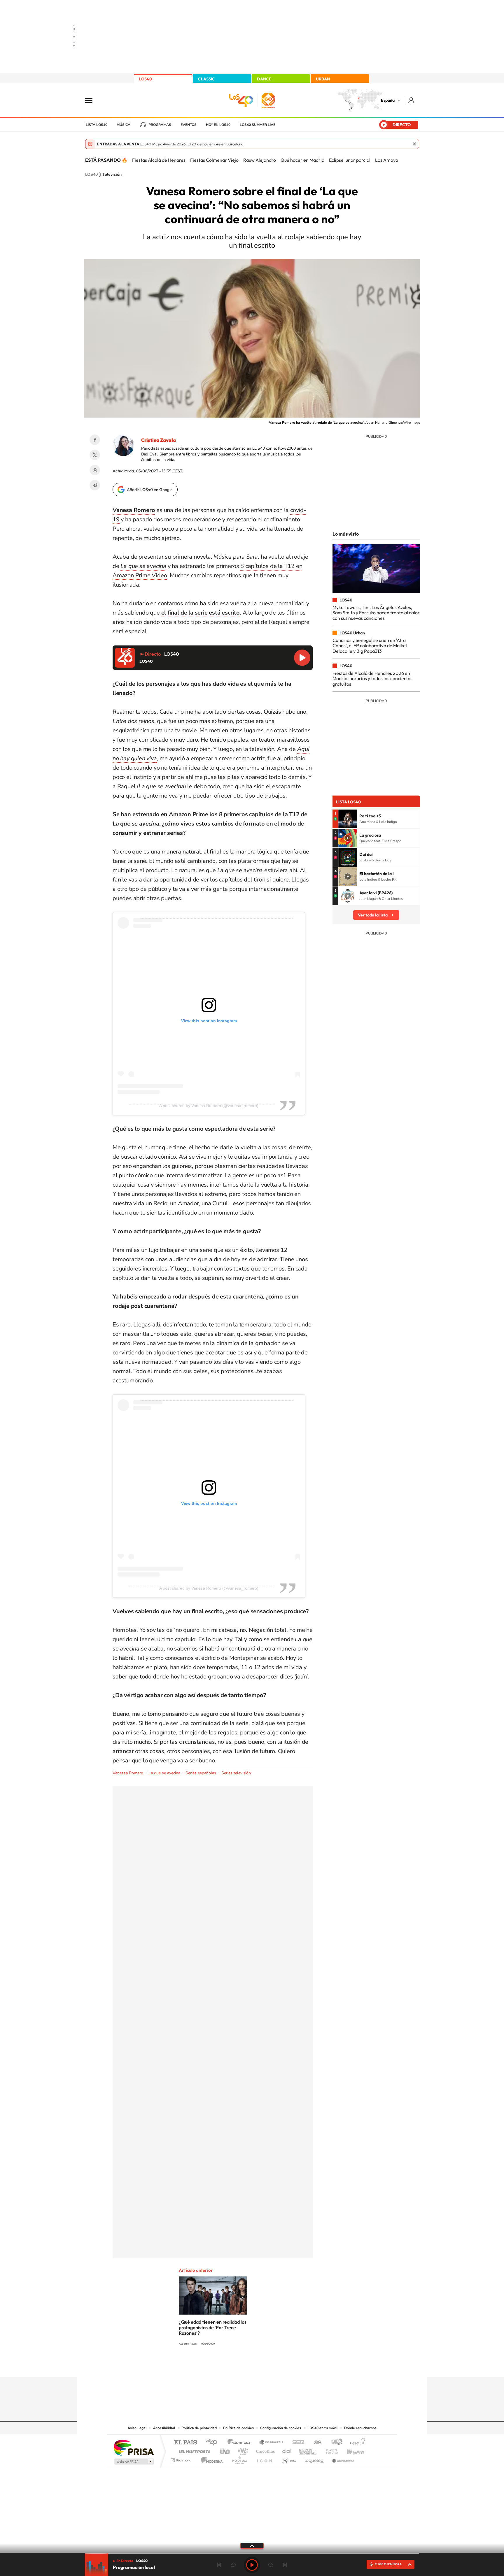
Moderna (210, 2459)
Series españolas (201, 1773)
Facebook (95, 440)
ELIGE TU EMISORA (388, 2564)
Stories (287, 2366)
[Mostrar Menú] (92, 100)
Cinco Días (265, 2450)
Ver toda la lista (373, 915)
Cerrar (414, 144)
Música (124, 125)
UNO (225, 2450)
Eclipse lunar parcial (350, 160)
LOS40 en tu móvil (323, 2428)
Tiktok (229, 2366)
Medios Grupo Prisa (133, 2461)
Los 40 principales (213, 2443)
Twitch (275, 2366)
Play (252, 2565)
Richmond (182, 2459)
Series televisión (236, 1773)
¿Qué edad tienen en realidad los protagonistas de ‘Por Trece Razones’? (213, 2327)
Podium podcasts (239, 2459)
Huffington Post (193, 2450)
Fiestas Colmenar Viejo (214, 160)
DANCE (264, 79)
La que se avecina (164, 1773)
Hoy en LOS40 (218, 125)
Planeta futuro (330, 2450)
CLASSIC (206, 79)
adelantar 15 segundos (271, 2565)
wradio (242, 2450)
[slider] (252, 2553)
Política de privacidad (199, 2428)
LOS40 (146, 79)
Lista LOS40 (97, 125)
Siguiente (285, 2565)
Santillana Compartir (272, 2443)
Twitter (95, 455)
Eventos (189, 125)
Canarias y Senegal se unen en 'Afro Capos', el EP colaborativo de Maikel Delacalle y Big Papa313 (370, 646)
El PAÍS (185, 2443)
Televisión (112, 175)
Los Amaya (387, 160)
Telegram (95, 485)
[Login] (412, 100)
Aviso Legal (137, 2428)
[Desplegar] (252, 2545)
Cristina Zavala (159, 440)
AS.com (315, 2443)
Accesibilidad (164, 2428)
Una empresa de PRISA (134, 2447)
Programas (160, 125)
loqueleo (314, 2459)
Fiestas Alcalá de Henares (159, 160)
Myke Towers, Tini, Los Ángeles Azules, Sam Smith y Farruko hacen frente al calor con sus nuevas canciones (376, 613)
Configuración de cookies (281, 2428)
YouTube (240, 2366)
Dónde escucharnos (360, 2428)
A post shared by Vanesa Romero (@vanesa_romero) (209, 1106)
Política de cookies (238, 2428)
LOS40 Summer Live (258, 125)
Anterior (219, 2565)
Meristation (342, 2459)
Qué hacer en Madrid (302, 160)
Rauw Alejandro (260, 160)
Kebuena (351, 2450)
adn (334, 2443)
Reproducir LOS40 (302, 658)
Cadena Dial (287, 2450)
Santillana (241, 2443)
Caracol (356, 2443)
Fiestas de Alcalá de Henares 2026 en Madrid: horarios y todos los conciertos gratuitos (372, 679)
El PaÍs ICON (264, 2459)
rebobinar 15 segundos (233, 2565)
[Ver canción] (348, 819)
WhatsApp (95, 470)
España (388, 100)
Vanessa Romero (128, 1773)
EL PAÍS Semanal (308, 2450)
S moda (289, 2459)
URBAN (323, 79)
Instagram (217, 2366)
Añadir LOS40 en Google (150, 490)
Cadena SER (297, 2443)
